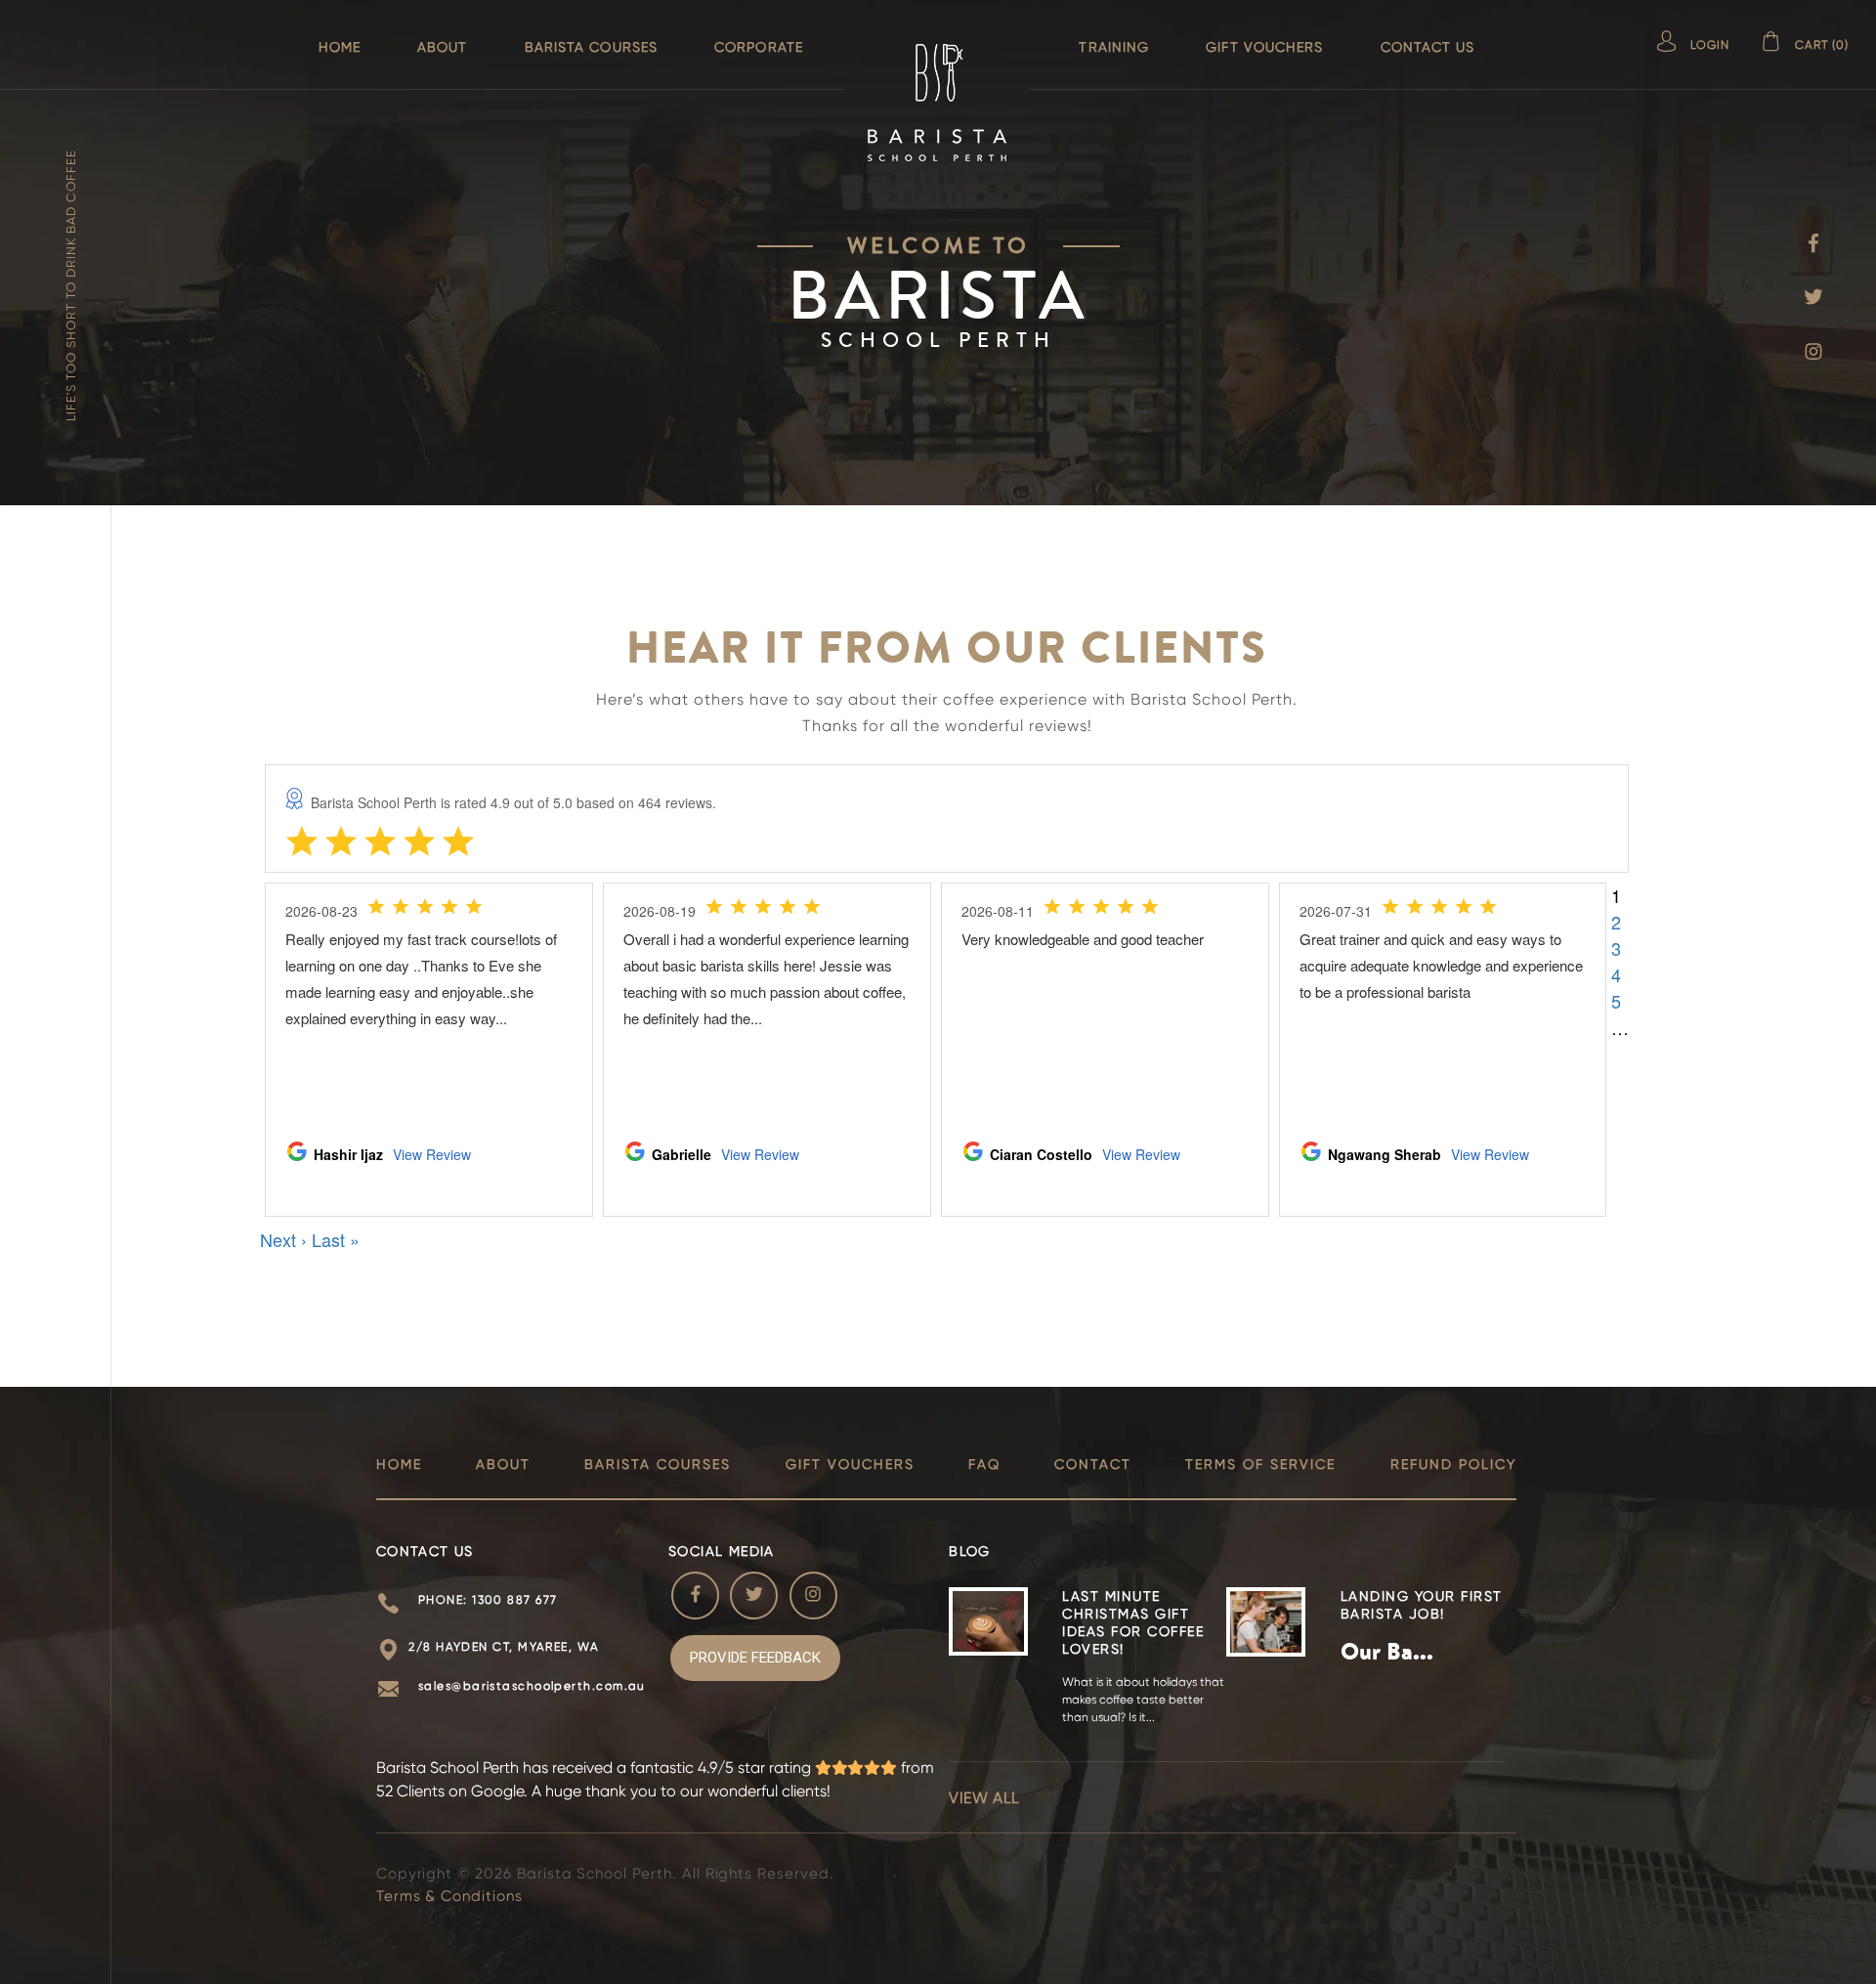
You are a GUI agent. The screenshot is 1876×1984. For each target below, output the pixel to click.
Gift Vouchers (1264, 47)
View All (984, 1798)
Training (1114, 47)
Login (1710, 45)
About (443, 47)
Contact (1093, 1464)
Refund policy (1453, 1464)
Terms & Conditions (449, 1896)
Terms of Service (1260, 1464)
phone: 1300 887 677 (488, 1600)
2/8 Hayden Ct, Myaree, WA (504, 1647)
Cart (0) (1822, 45)
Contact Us (1428, 47)
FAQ (984, 1464)
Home (340, 47)
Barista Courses (592, 47)
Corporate (759, 47)
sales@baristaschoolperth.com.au (532, 1686)
